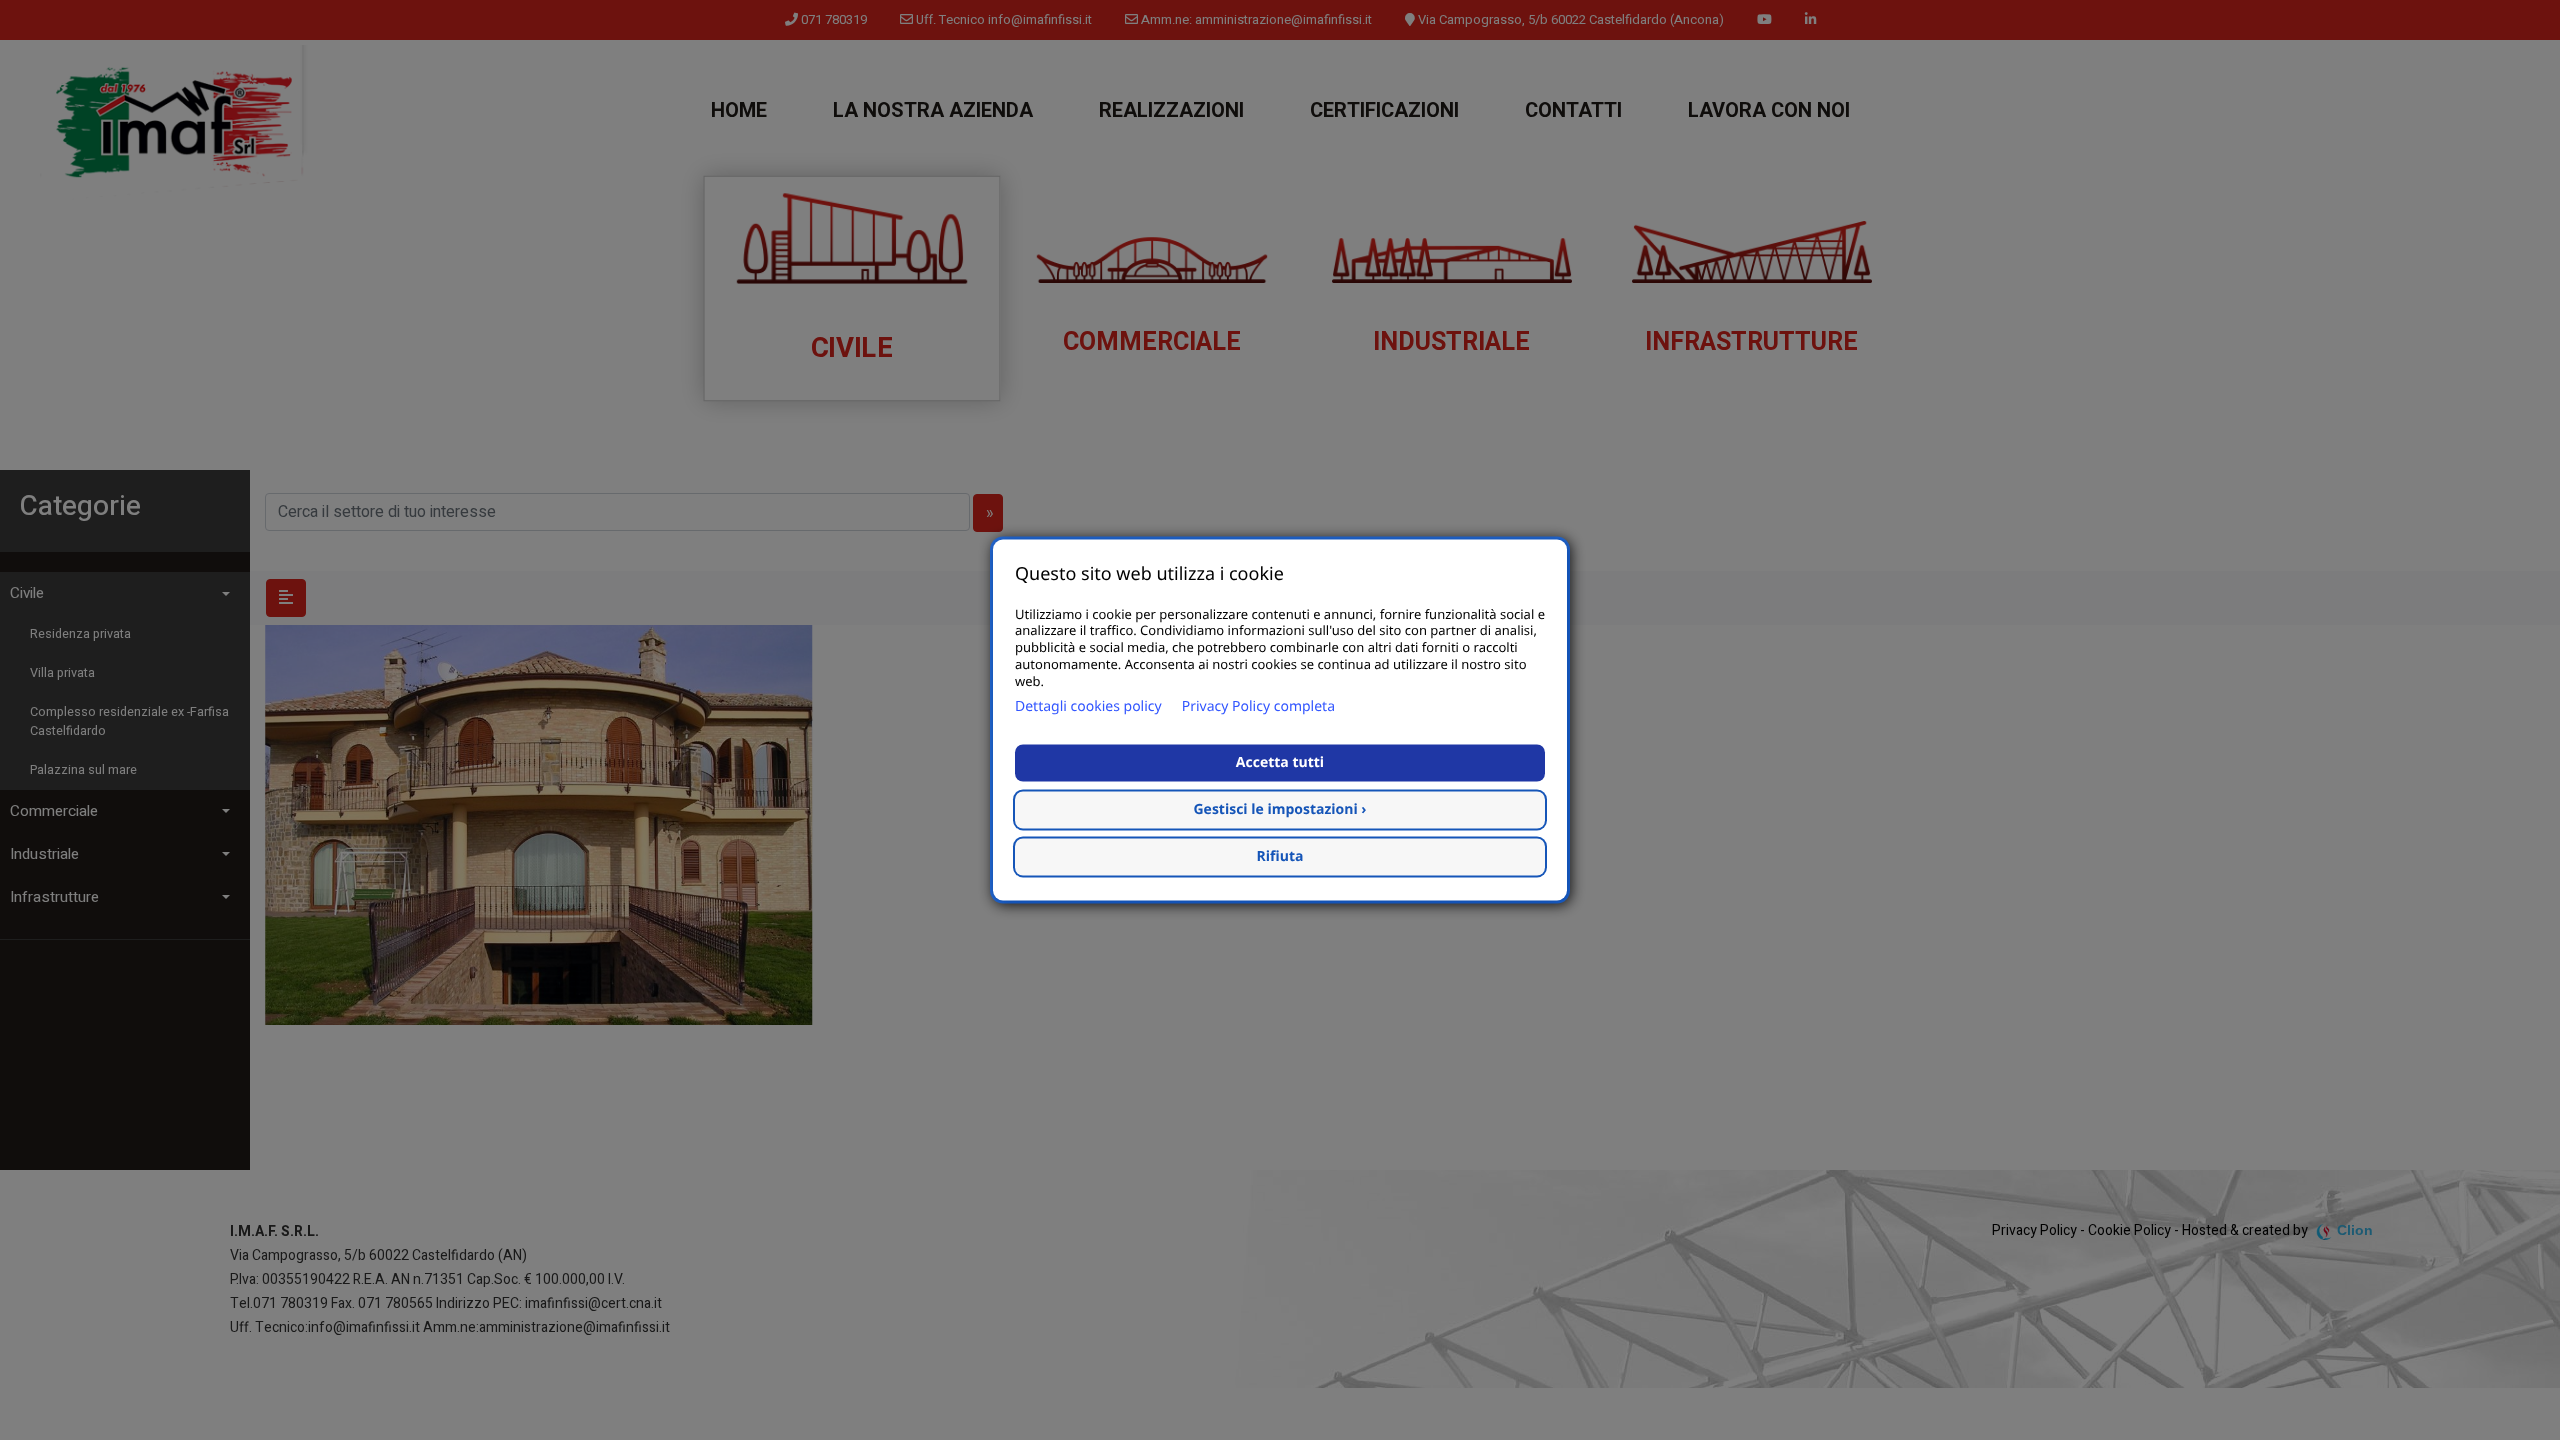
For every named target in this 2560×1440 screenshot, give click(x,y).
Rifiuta (1280, 857)
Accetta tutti (1280, 763)
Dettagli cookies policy (1088, 707)
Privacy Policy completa (1258, 707)
